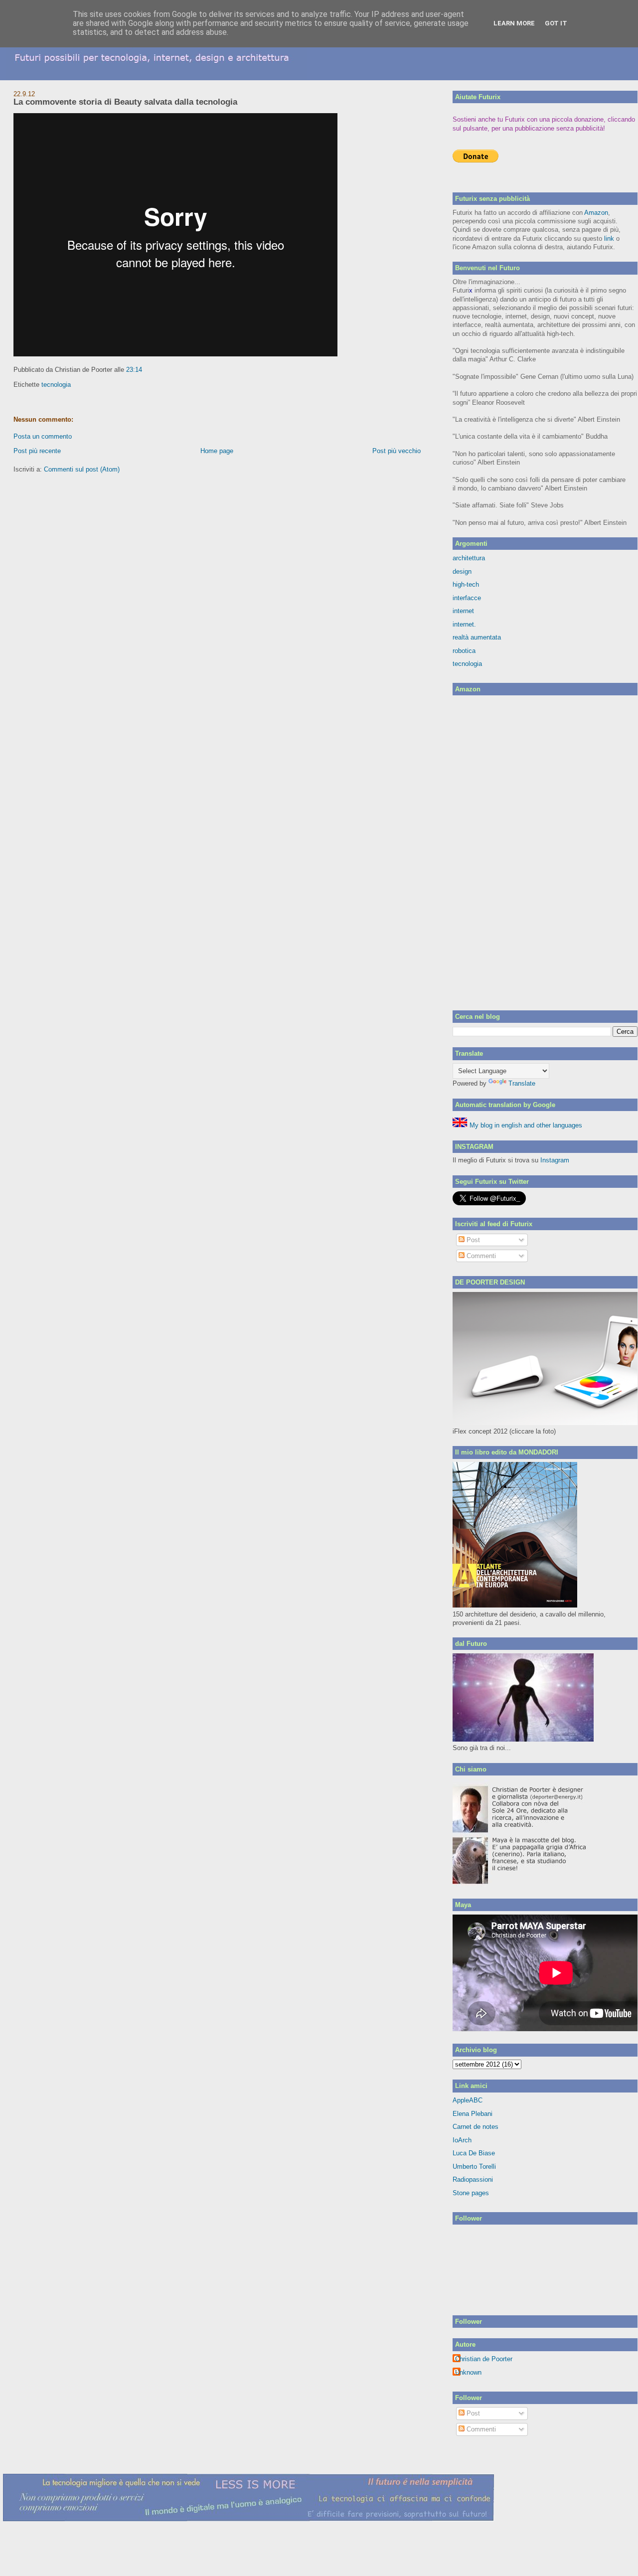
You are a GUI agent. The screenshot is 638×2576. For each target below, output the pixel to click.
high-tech (466, 584)
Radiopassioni (473, 2179)
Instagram (555, 1160)
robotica (464, 651)
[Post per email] (145, 370)
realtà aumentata (477, 637)
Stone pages (471, 2193)
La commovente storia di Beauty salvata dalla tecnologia (125, 102)
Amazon (596, 213)
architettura (469, 558)
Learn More (514, 23)
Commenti (480, 1256)
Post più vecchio (397, 451)
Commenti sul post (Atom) (82, 469)
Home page (217, 451)
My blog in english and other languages (525, 1125)
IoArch (462, 2140)
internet (463, 611)
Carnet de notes (476, 2127)
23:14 (134, 370)
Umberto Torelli (474, 2167)
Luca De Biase (474, 2153)
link (609, 239)
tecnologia (56, 385)
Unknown (468, 2372)
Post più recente (37, 451)
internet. (464, 624)
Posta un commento (43, 436)
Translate (522, 1083)
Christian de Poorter (484, 2359)
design (462, 571)
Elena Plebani (473, 2114)
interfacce (467, 598)
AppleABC (468, 2100)
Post (472, 1240)
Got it (556, 23)
